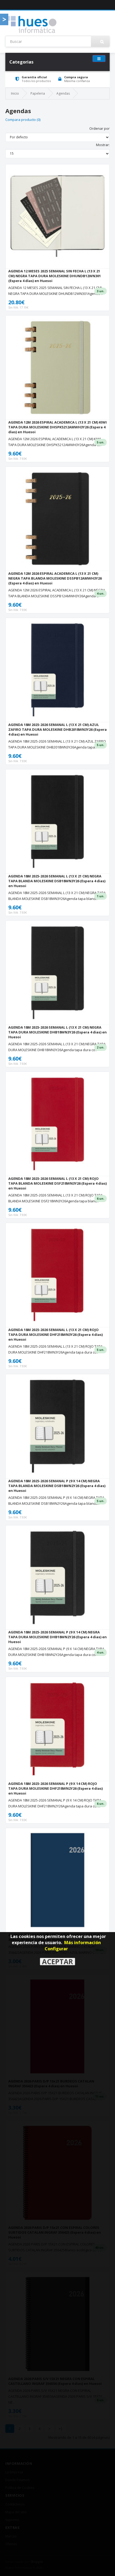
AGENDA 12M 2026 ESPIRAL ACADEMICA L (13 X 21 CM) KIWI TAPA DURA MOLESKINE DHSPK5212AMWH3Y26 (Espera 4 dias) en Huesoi (57, 427)
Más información (83, 1943)
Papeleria (38, 93)
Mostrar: (103, 145)
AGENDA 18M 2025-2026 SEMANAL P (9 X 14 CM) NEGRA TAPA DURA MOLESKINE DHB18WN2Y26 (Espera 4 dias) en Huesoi (57, 1637)
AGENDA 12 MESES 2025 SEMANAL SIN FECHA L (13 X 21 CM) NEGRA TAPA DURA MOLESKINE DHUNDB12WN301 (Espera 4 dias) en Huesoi (55, 276)
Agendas (63, 93)
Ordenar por (99, 128)
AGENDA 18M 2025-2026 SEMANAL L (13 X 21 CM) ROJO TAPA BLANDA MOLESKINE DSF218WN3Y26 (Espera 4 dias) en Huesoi (57, 1183)
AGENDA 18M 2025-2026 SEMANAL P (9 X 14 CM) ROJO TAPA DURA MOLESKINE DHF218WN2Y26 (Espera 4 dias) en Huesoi (55, 1788)
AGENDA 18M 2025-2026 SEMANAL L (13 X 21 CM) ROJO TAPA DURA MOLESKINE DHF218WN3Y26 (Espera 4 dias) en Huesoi (55, 1335)
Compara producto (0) (23, 120)
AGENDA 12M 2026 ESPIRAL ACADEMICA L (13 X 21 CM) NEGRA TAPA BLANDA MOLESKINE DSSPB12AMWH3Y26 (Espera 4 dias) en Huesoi (55, 578)
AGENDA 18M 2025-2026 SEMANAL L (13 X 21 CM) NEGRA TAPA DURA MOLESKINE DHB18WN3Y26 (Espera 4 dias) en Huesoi (57, 1032)
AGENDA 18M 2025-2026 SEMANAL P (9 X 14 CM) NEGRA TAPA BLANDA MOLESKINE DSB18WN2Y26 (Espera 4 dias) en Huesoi (57, 1486)
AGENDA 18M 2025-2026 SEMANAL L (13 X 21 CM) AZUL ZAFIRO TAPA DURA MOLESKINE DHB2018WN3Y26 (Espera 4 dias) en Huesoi (57, 729)
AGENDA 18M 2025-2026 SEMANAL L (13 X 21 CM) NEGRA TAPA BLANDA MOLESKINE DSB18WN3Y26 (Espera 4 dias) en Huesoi (57, 881)
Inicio (15, 93)
